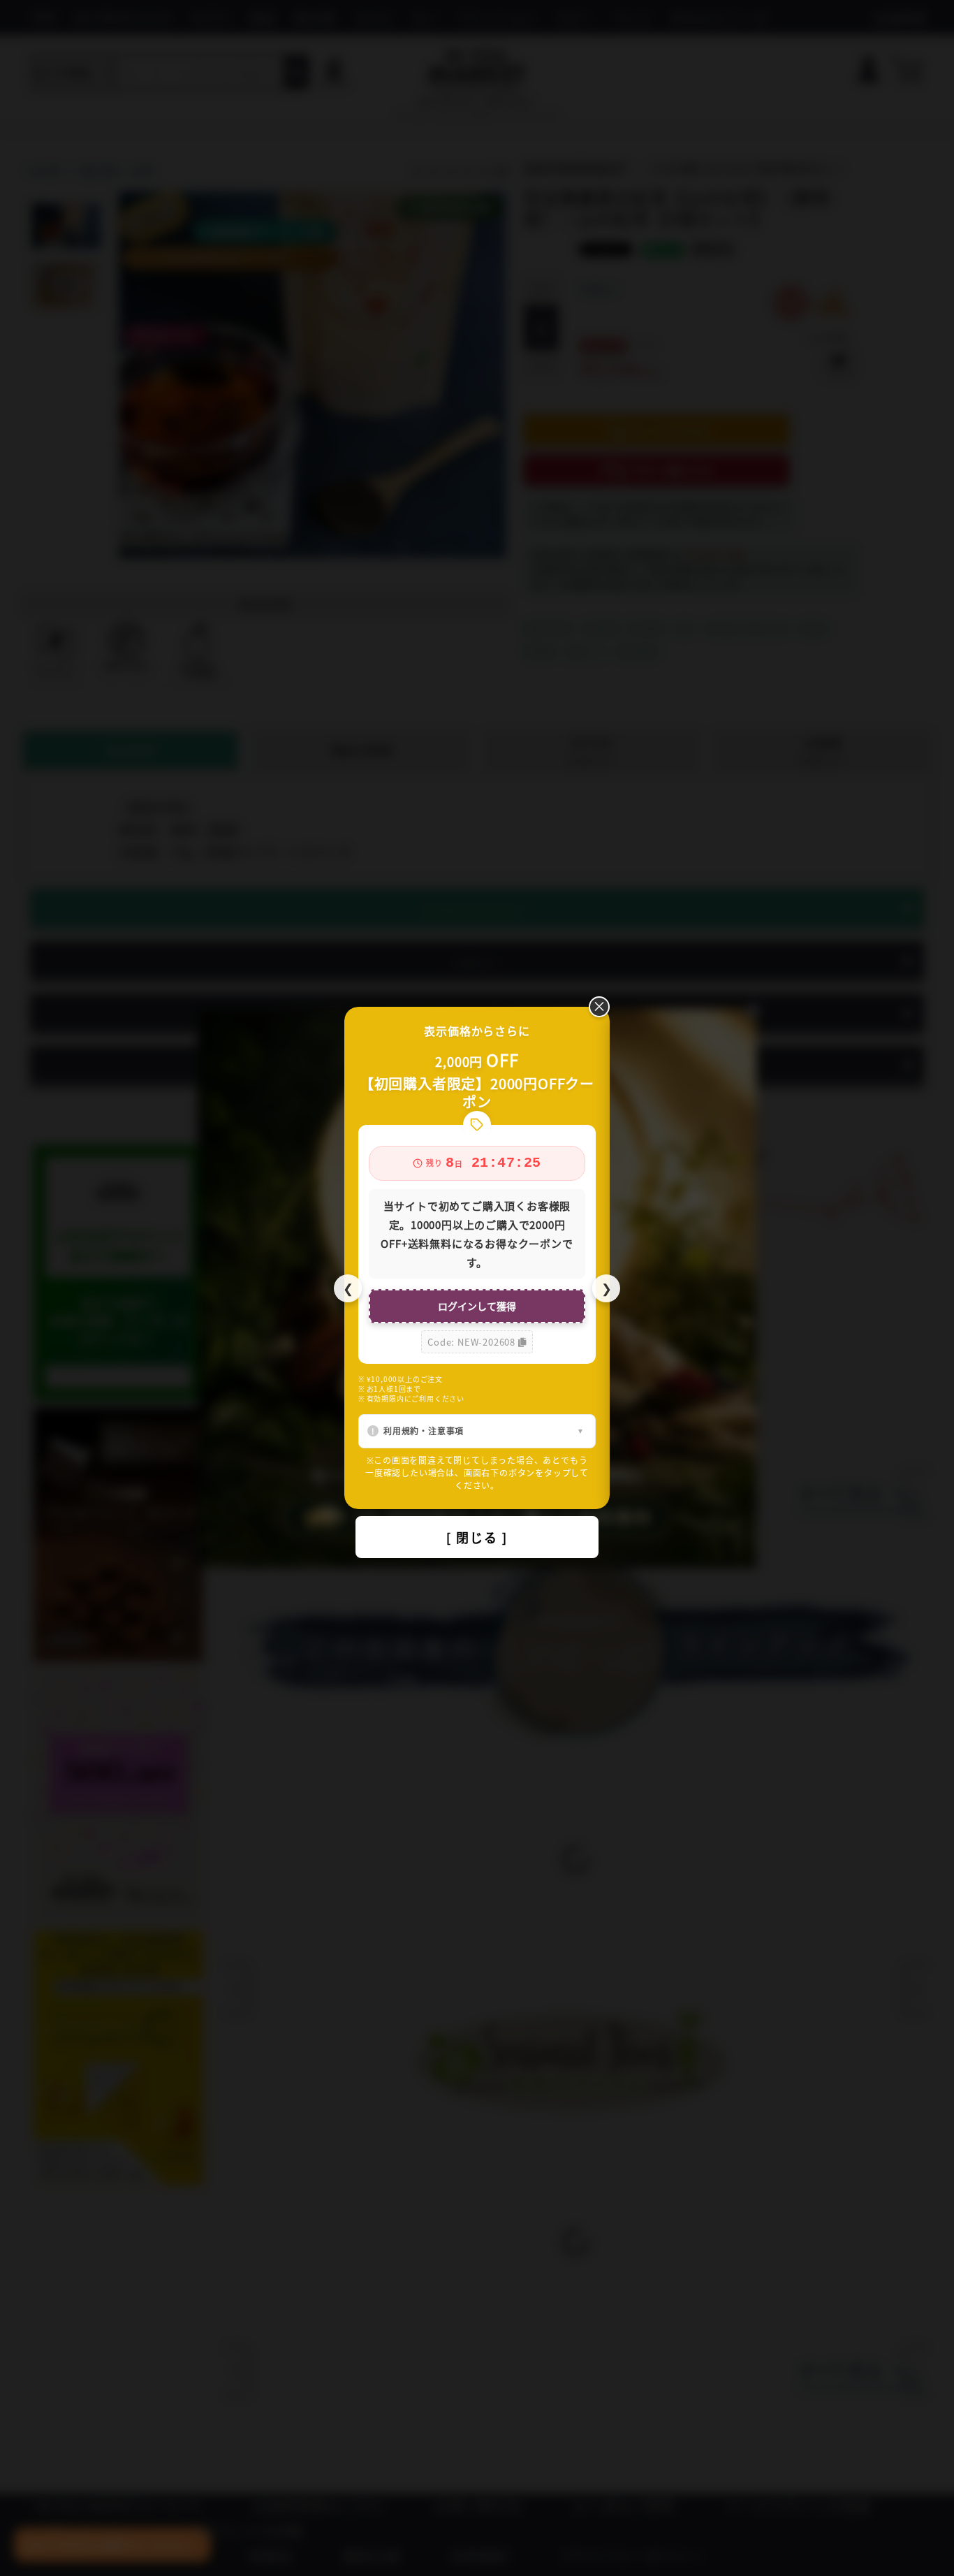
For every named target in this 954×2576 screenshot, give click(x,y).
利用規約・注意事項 (424, 1431)
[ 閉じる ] (477, 1537)
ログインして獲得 (477, 1306)
